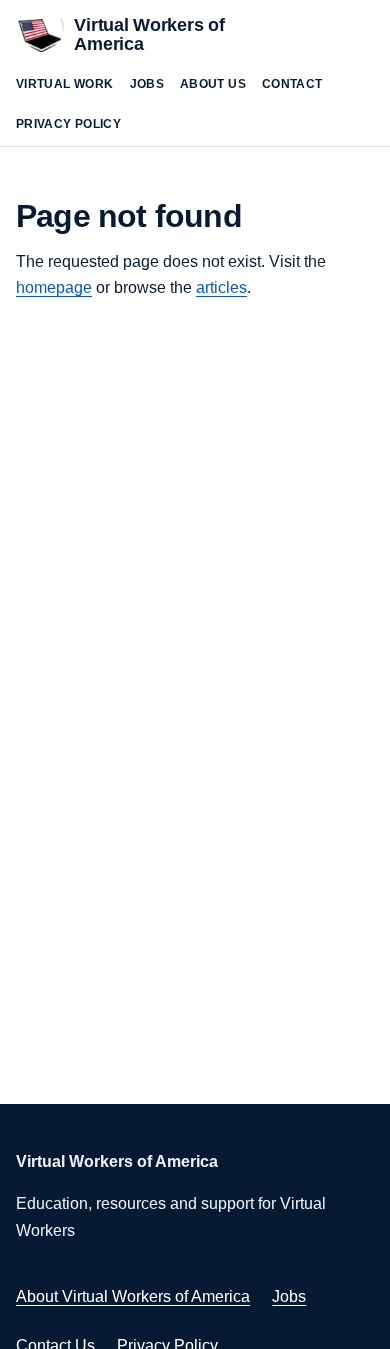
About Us (213, 84)
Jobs (147, 84)
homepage (54, 287)
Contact (292, 84)
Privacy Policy (68, 124)
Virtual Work (65, 84)
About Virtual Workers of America (133, 1296)
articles (221, 287)
